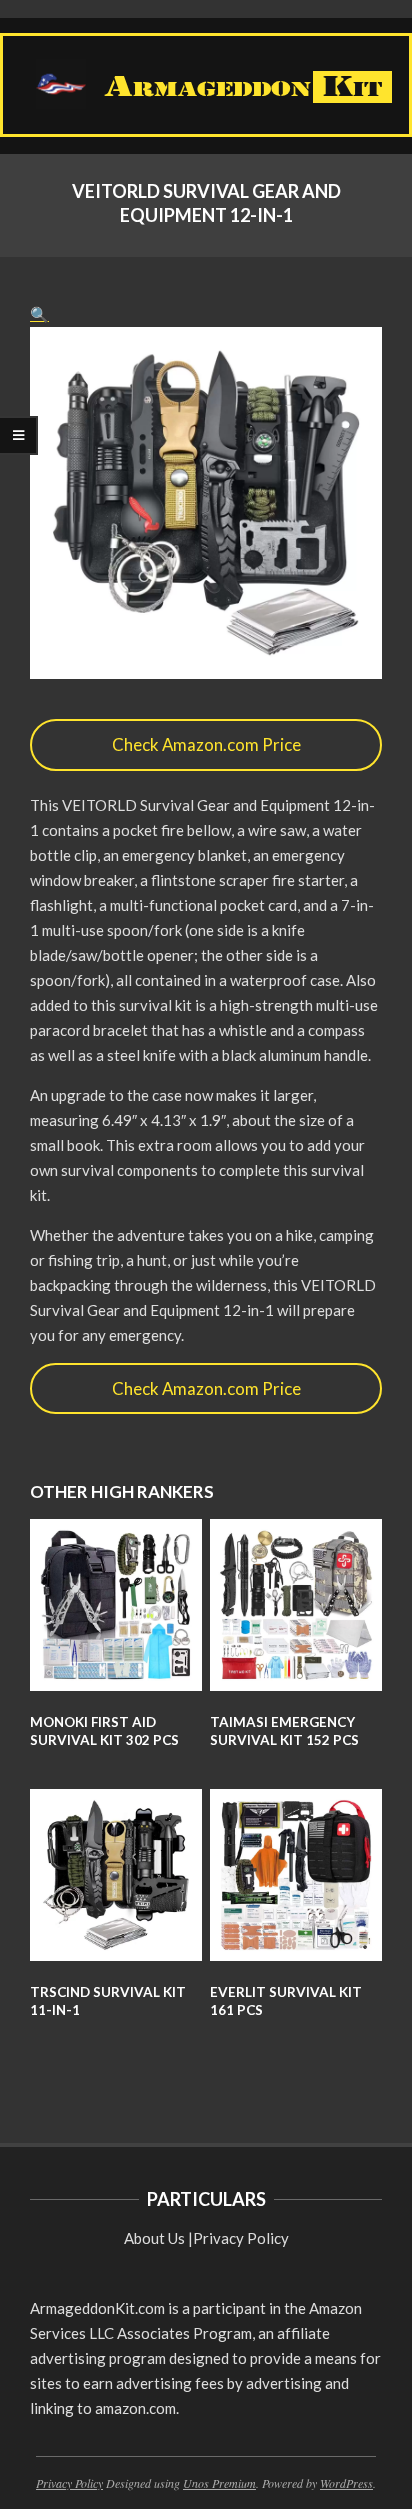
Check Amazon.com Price (206, 744)
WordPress (346, 2483)
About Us (154, 2238)
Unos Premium (219, 2483)
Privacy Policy (241, 2238)
